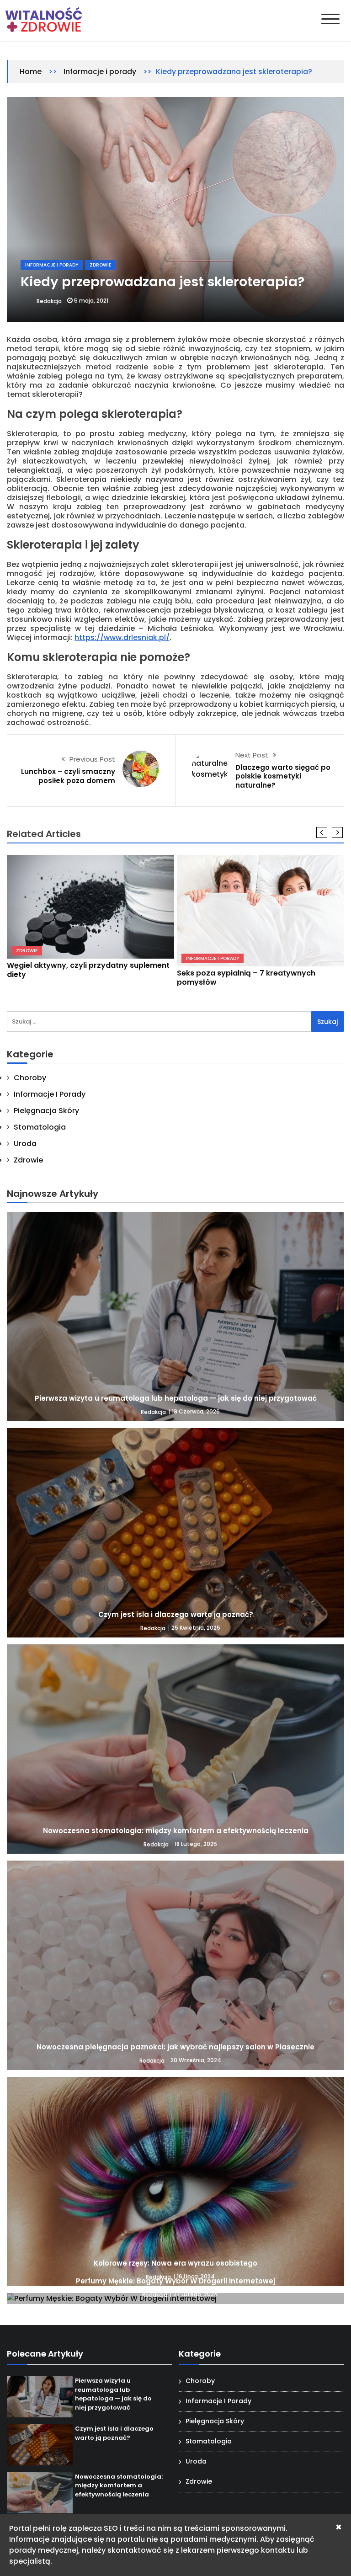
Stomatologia (40, 1127)
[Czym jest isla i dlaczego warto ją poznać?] (175, 1533)
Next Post (252, 755)
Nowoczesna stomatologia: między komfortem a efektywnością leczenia (176, 1831)
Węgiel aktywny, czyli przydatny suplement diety (88, 970)
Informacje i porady (100, 72)
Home (31, 72)
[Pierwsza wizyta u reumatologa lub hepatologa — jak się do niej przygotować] (175, 1317)
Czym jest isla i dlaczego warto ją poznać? (176, 1614)
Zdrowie (100, 265)
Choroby (30, 1078)
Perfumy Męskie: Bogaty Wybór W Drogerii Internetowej (175, 2281)
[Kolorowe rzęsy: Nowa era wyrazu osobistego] (175, 2181)
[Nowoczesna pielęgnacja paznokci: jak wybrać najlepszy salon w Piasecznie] (175, 1965)
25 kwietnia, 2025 (196, 1628)
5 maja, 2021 (91, 301)
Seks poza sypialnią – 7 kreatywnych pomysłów (246, 978)
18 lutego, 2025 (196, 1844)
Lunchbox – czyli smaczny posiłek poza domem (68, 776)
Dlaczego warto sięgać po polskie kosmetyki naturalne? (283, 776)
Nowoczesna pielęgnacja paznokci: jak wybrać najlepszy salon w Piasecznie (175, 2047)
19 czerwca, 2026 (196, 1411)
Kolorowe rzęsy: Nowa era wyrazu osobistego (175, 2263)
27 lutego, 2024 (196, 2294)
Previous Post (92, 759)
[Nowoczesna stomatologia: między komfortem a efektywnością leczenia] (175, 1749)
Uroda (25, 1144)
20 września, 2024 (196, 2060)
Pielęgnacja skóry (46, 1111)
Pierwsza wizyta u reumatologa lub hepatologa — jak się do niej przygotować (176, 1398)
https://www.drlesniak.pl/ (122, 637)
